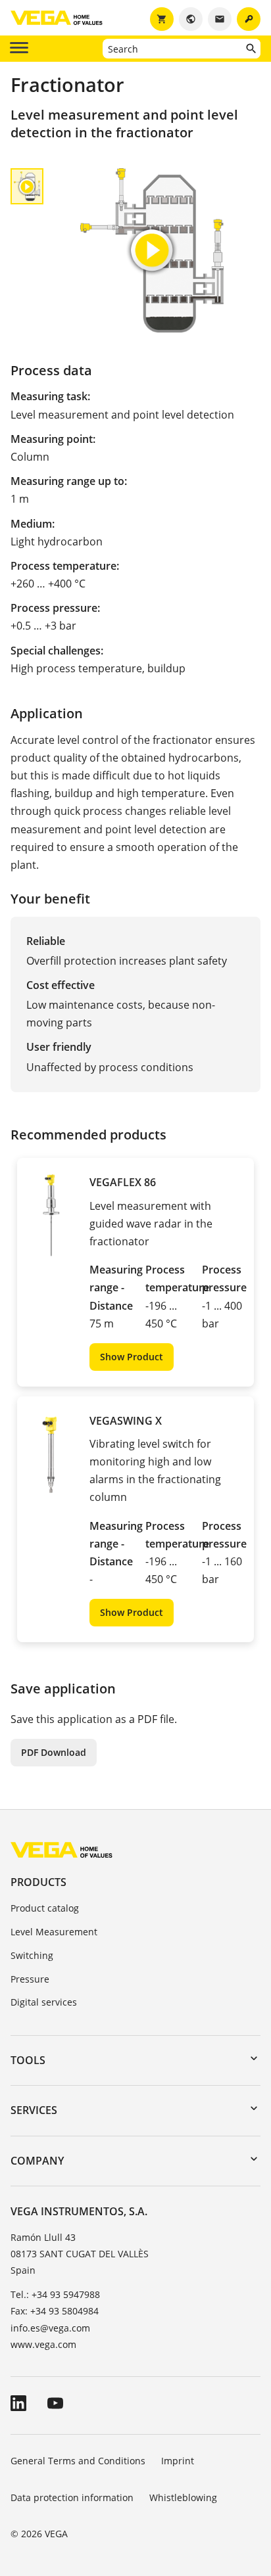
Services (34, 2110)
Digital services (44, 2002)
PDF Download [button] (54, 1752)
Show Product (132, 1357)
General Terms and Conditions (78, 2461)
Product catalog (45, 1908)
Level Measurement (54, 1932)
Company (37, 2161)
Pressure (30, 1979)
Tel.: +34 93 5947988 (55, 2294)
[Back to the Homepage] (62, 1850)
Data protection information (72, 2497)
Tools (28, 2060)
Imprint (178, 2461)
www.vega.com (43, 2344)
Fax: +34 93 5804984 (55, 2311)
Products (38, 1882)
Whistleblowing (183, 2497)
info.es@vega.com (50, 2328)
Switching (32, 1955)
